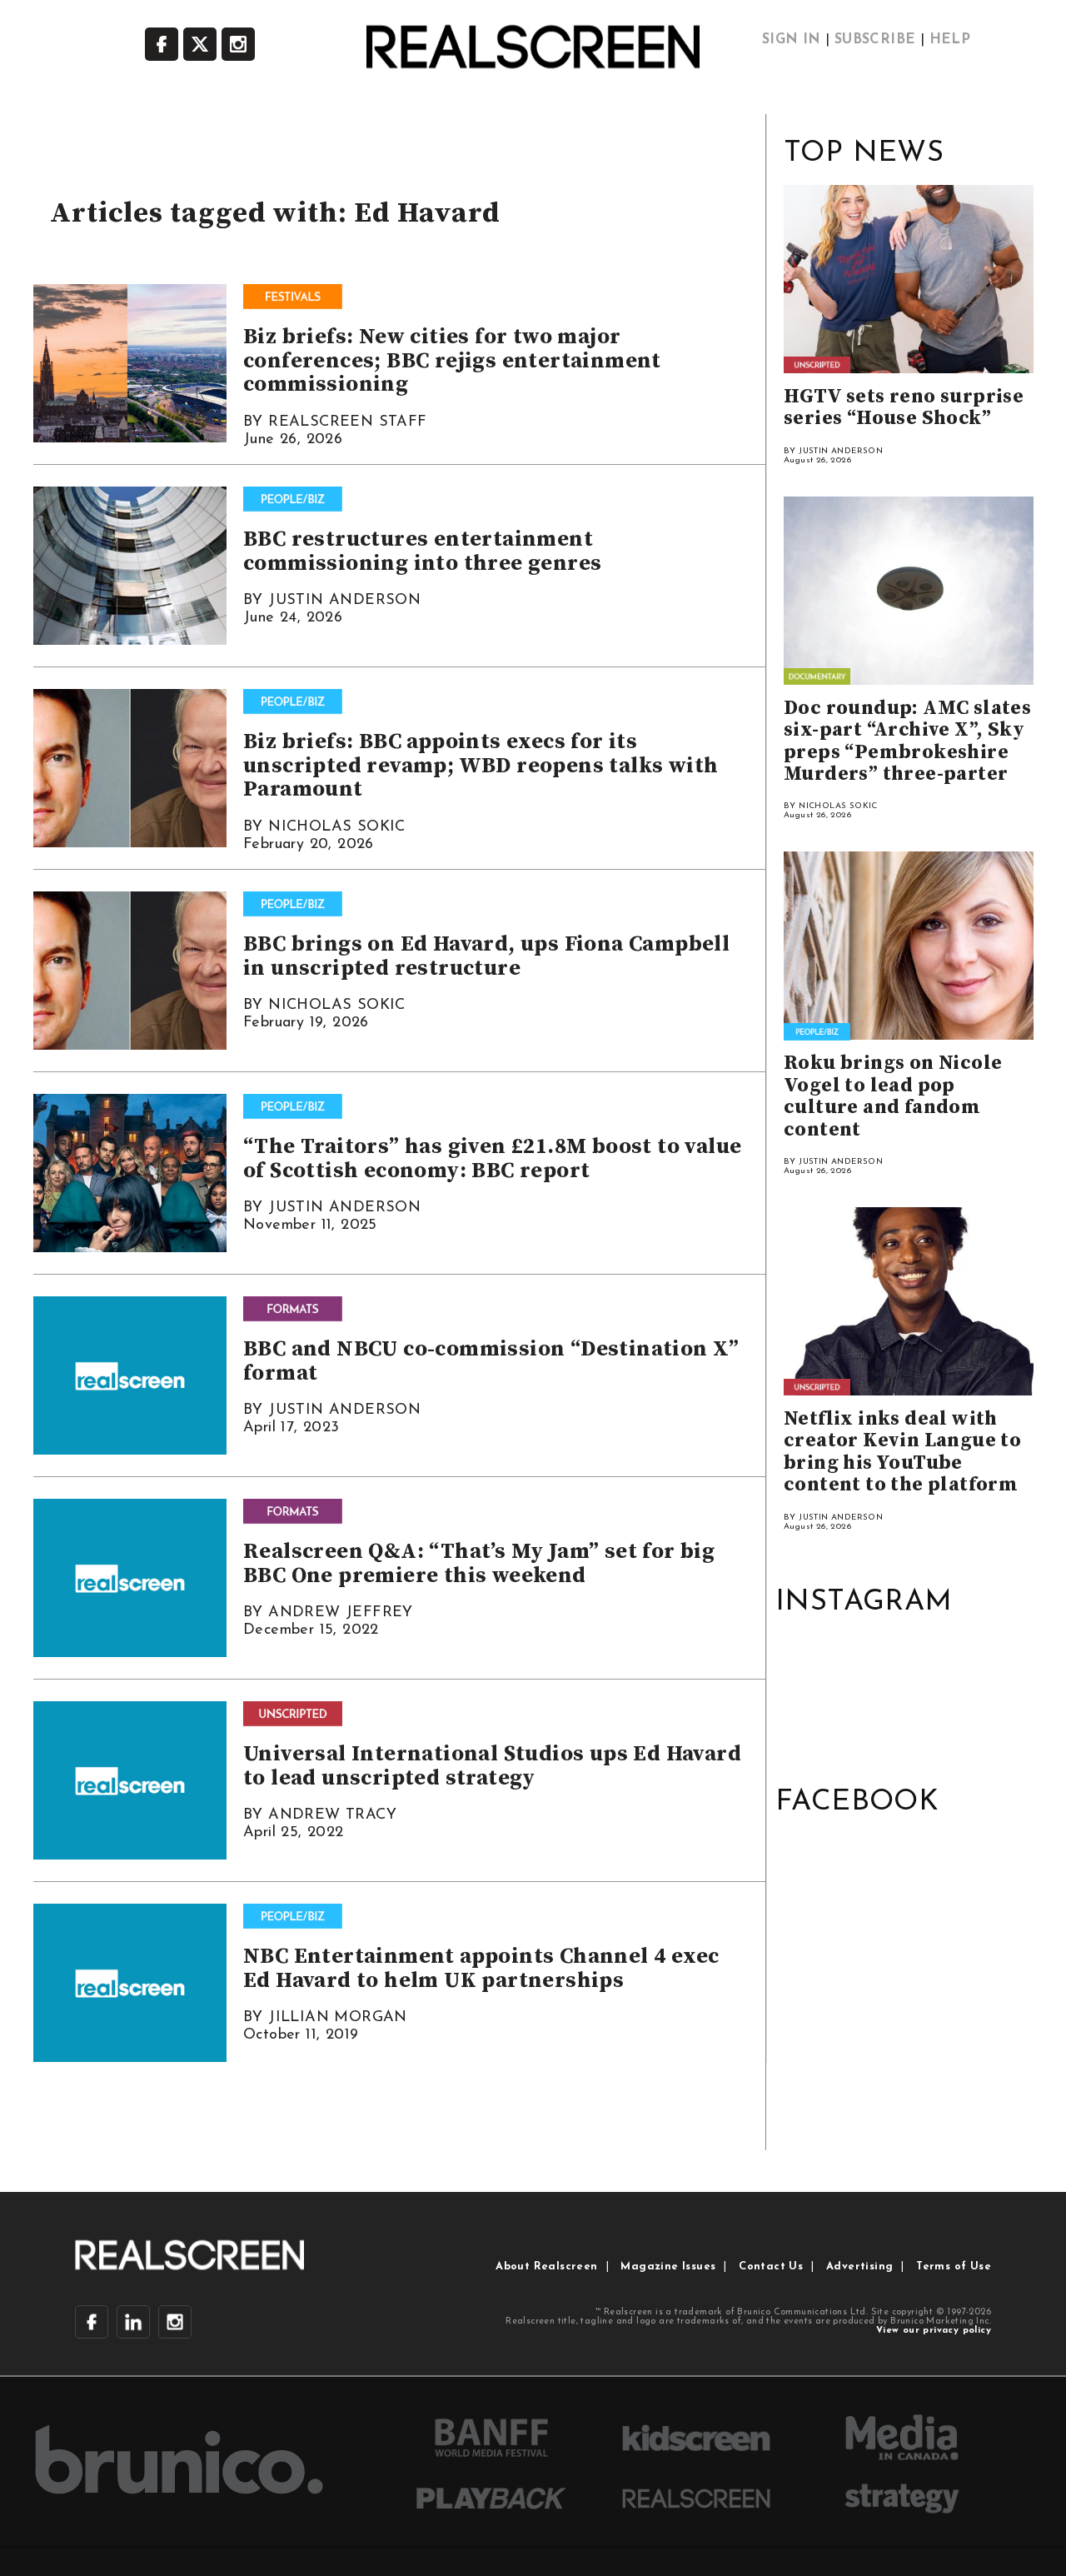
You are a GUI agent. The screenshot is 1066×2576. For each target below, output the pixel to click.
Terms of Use (954, 2266)
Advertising (859, 2266)
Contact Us (771, 2266)
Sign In (792, 40)
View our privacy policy (934, 2331)
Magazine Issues (668, 2266)
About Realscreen (546, 2266)
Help (950, 40)
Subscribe (875, 40)
